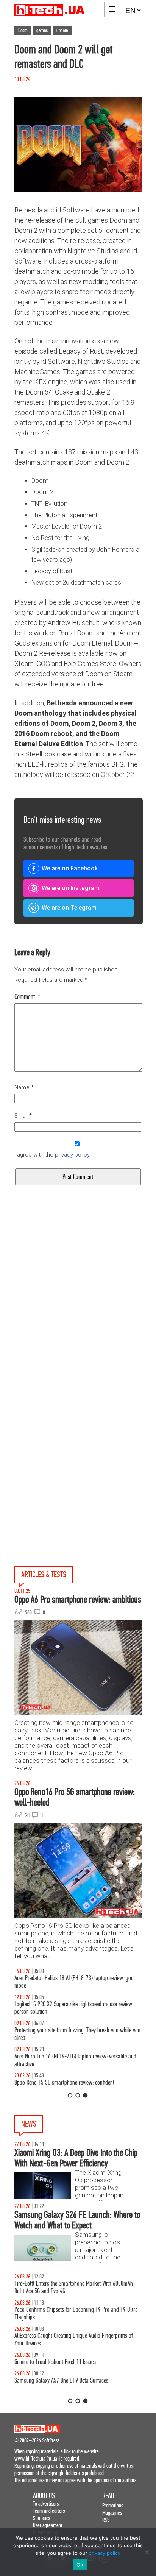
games (42, 30)
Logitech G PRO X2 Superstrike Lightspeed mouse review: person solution (74, 2008)
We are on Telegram (69, 908)
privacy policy (72, 1155)
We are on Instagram (71, 888)
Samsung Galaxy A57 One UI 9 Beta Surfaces (61, 2380)
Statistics (41, 2518)
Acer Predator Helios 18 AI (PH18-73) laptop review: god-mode (75, 1982)
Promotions (113, 2505)
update (62, 30)
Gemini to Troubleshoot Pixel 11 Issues (55, 2362)
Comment (27, 997)
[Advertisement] (78, 1314)
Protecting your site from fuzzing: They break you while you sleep (77, 2034)
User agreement (48, 2525)
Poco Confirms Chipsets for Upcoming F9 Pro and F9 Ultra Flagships (76, 2313)
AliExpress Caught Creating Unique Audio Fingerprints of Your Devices (74, 2340)
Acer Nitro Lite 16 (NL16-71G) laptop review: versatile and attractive (75, 2060)
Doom (23, 30)
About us (44, 2496)
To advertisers (46, 2503)
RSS (106, 2520)
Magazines (112, 2513)
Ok (80, 2565)
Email (23, 1116)
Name (24, 1087)
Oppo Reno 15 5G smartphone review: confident (64, 2082)
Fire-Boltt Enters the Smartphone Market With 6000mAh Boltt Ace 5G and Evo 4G (74, 2287)
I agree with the (52, 1155)
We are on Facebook (70, 868)
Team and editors (49, 2511)
